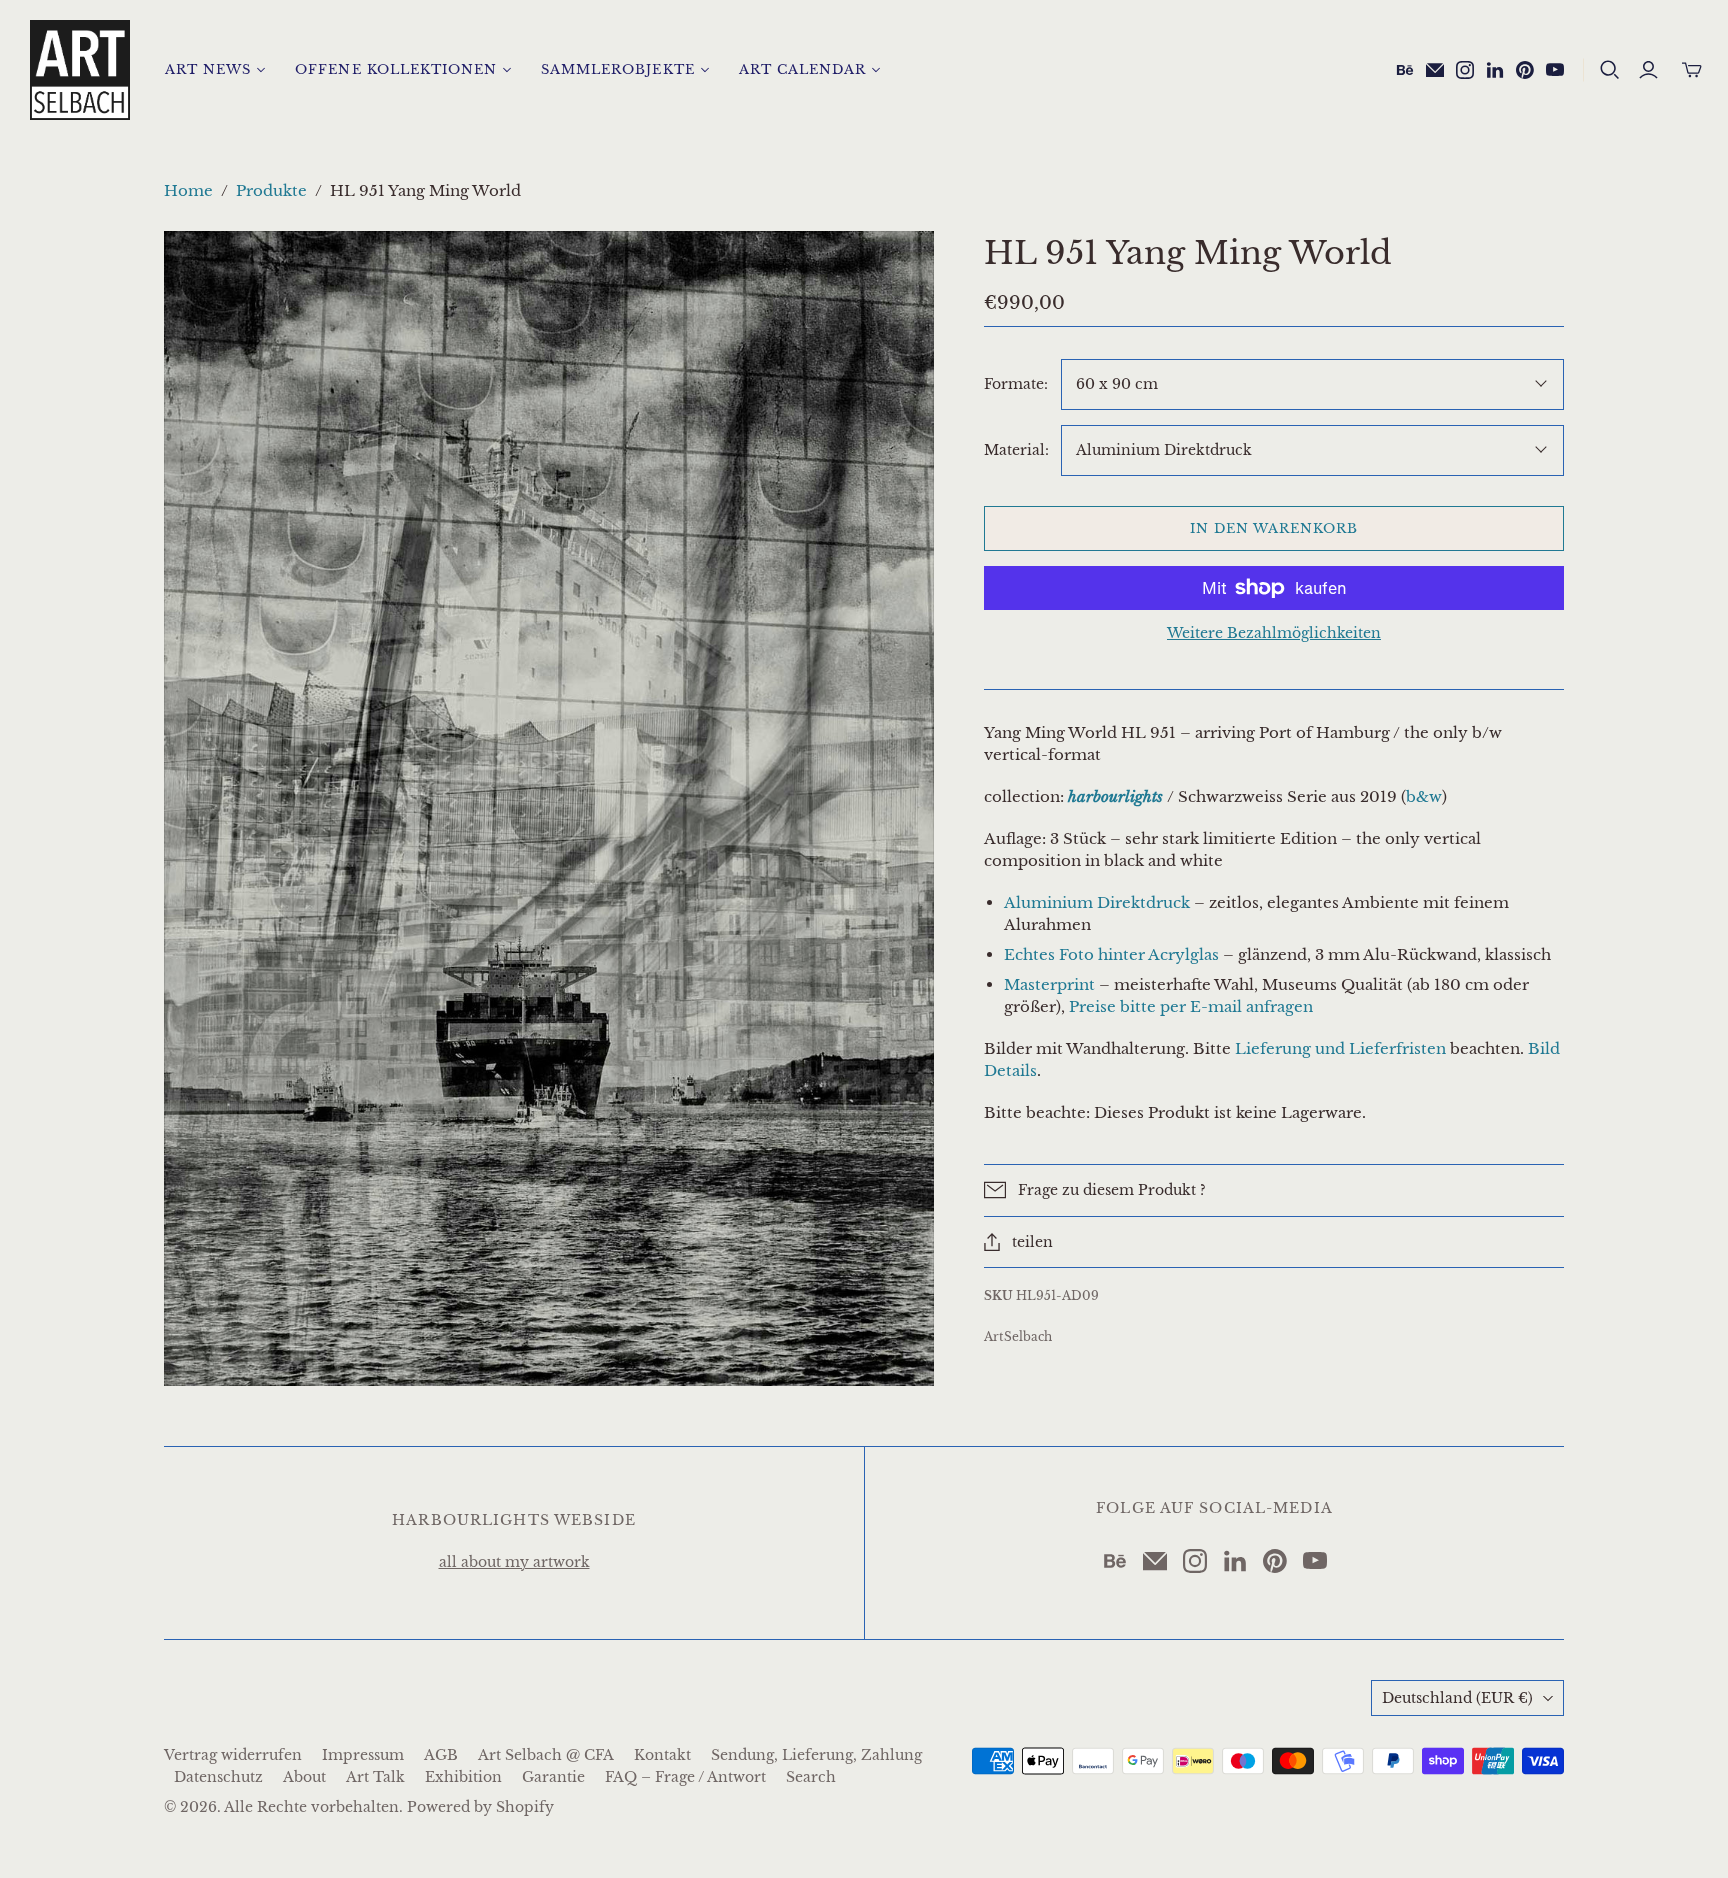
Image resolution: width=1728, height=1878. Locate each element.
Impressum (363, 1755)
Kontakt (662, 1755)
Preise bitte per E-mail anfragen (1191, 1006)
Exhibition (463, 1777)
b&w (1424, 796)
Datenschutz (218, 1777)
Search (811, 1777)
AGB (441, 1755)
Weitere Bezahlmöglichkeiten (1274, 633)
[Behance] (1405, 70)
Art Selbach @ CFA (546, 1755)
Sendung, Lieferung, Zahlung (816, 1755)
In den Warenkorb (1274, 528)
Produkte (271, 190)
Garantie (553, 1777)
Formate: (1016, 384)
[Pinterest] (1525, 70)
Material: (1016, 450)
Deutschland (1457, 1698)
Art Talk (375, 1777)
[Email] (1435, 70)
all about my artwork (514, 1562)
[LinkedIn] (1495, 70)
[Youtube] (1555, 70)
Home (188, 190)
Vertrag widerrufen (233, 1755)
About (304, 1777)
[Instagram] (1465, 70)
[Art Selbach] (80, 70)
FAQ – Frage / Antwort (685, 1777)
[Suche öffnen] (1610, 70)
